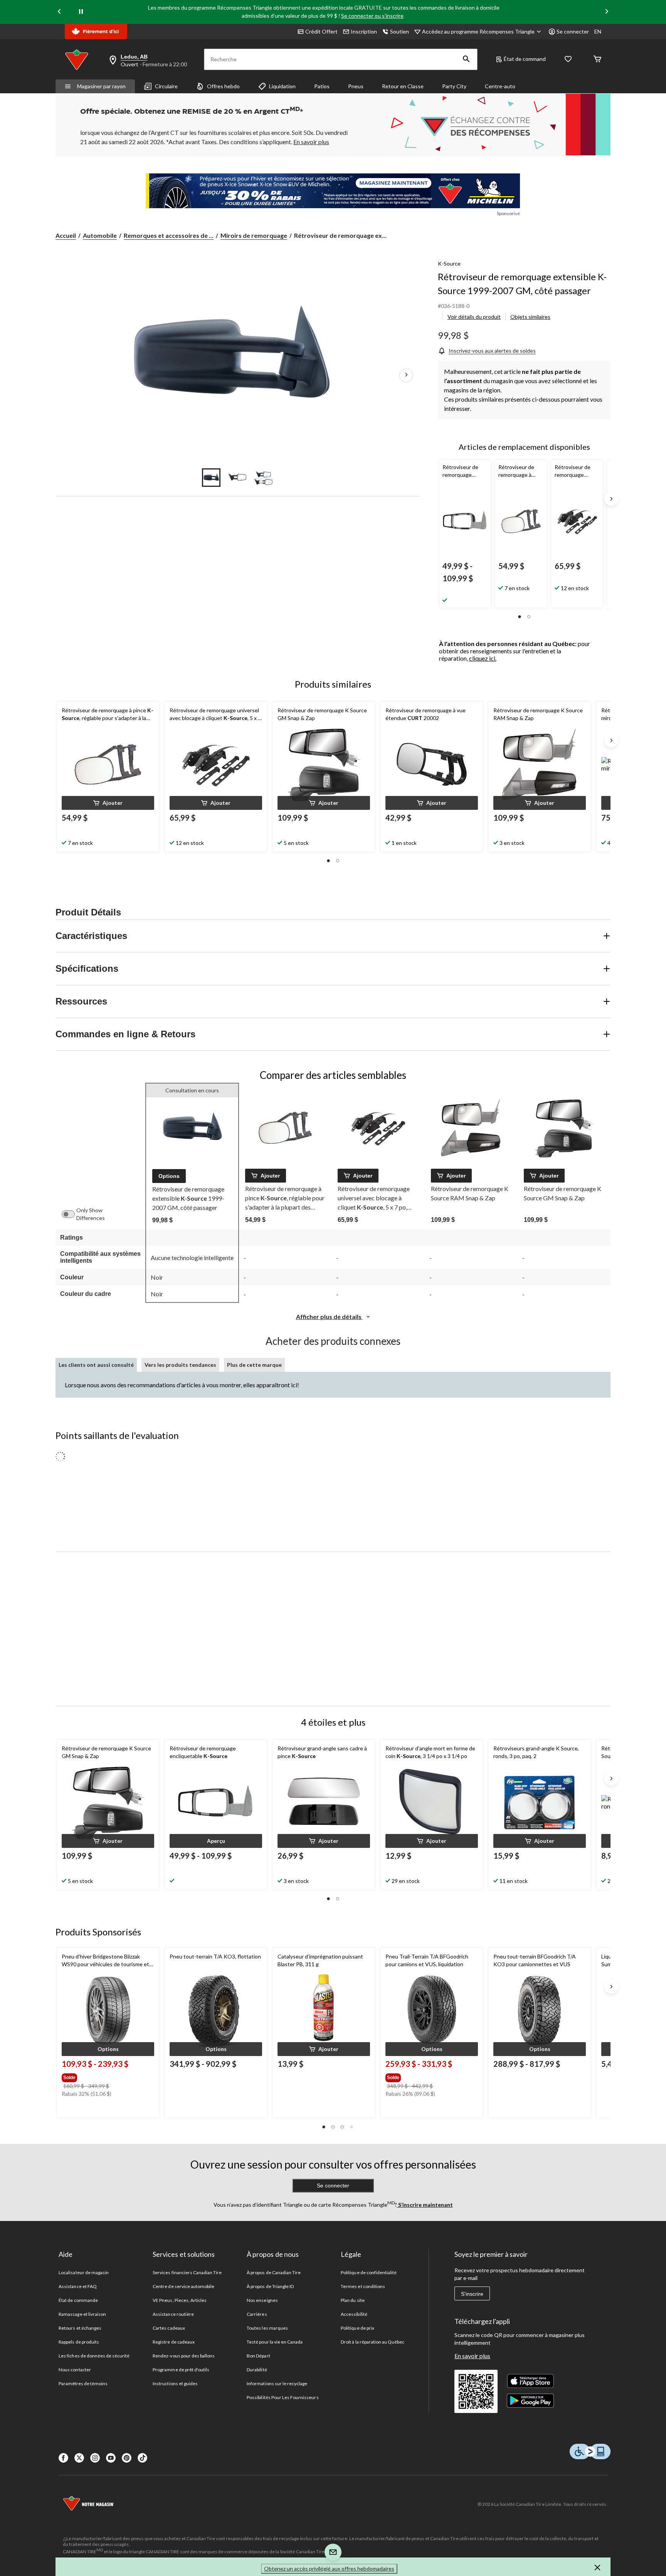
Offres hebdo (223, 86)
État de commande (78, 2300)
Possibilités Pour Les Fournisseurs (283, 2397)
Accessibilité (354, 2314)
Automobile (100, 235)
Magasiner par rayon (101, 86)
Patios (322, 86)
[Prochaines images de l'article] (406, 375)
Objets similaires (530, 317)
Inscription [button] (364, 31)
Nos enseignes (262, 2300)
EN (598, 31)
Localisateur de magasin (84, 2272)
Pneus (356, 86)
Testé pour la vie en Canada (275, 2342)
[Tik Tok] (142, 2458)
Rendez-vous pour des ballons (184, 2356)
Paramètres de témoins (83, 2383)
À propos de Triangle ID (270, 2286)
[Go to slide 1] (211, 478)
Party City (454, 86)
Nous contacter (75, 2370)
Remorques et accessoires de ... (169, 235)
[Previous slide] (59, 12)
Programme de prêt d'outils (181, 2370)
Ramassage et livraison (82, 2314)
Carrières (257, 2314)
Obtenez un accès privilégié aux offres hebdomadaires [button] (329, 2568)
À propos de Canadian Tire (274, 2272)
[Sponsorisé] (333, 191)
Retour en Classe (403, 86)
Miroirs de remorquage (254, 235)
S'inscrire (472, 2294)
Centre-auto (500, 86)
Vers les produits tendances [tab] (180, 1365)
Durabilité (257, 2370)
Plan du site (352, 2300)
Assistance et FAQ (78, 2286)
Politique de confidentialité (369, 2272)
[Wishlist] (568, 60)
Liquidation (282, 86)
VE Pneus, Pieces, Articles (180, 2300)
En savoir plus (472, 2356)
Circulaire (166, 86)
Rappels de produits (79, 2342)
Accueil (66, 235)
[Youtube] (111, 2458)
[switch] (72, 1214)
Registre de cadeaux (174, 2342)
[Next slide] (607, 12)
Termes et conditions (363, 2286)
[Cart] (597, 60)
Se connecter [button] (573, 31)
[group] (107, 2076)
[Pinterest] (127, 2458)
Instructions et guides (175, 2383)
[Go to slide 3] (264, 478)
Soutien (399, 31)
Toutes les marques (267, 2328)
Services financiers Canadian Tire (187, 2272)
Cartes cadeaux (169, 2328)
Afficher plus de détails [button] (329, 1317)
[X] (79, 2458)
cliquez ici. (483, 658)
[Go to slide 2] (237, 478)
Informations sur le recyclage (277, 2383)
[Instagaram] (95, 2458)
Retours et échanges (80, 2328)
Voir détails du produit (474, 317)
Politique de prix (357, 2328)
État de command (525, 59)
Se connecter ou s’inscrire (372, 16)
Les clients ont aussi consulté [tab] (96, 1365)
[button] (466, 59)
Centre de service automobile (183, 2286)
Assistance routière (173, 2314)
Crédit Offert (321, 31)
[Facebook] (63, 2458)
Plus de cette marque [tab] (254, 1365)
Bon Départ (258, 2356)
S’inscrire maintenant (425, 2205)
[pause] (81, 12)
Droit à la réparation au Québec (373, 2342)
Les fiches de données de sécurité (94, 2356)
